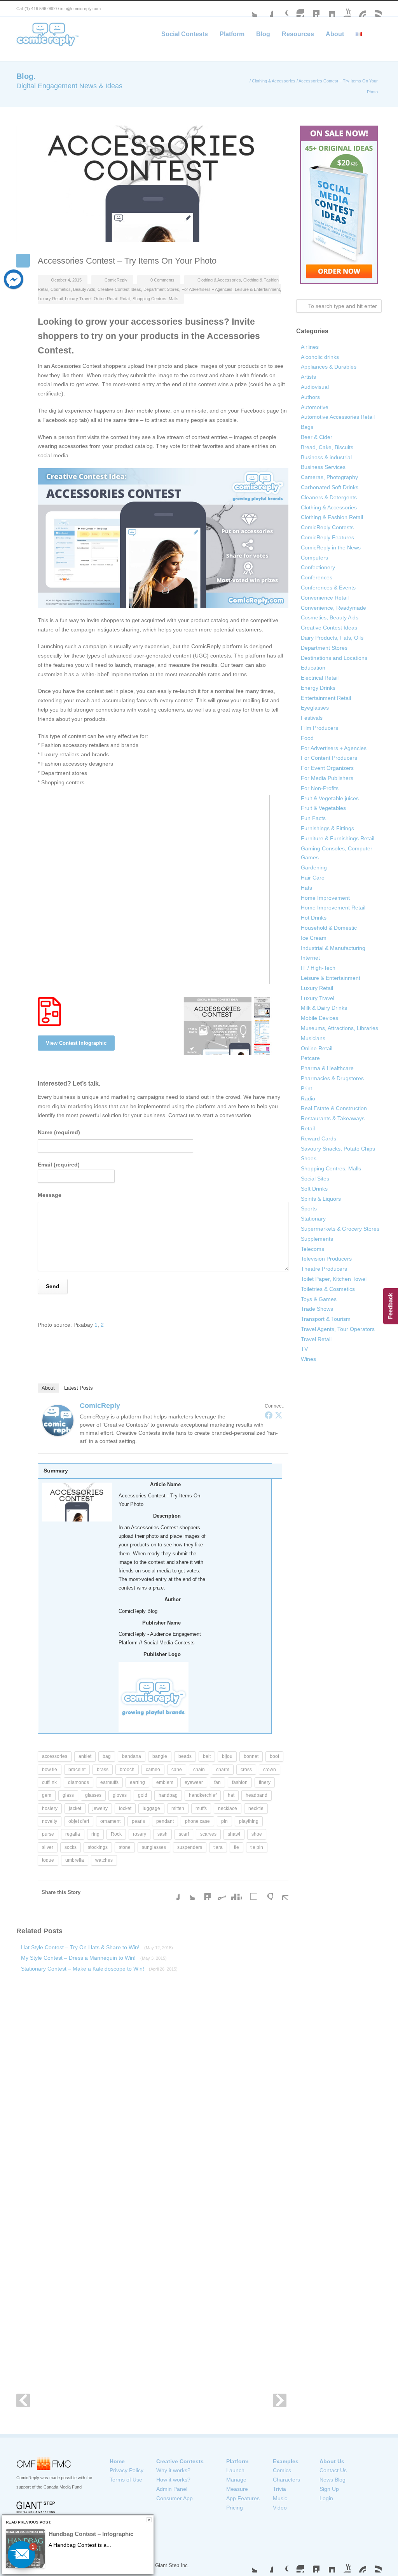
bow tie (50, 1770)
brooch (127, 1770)
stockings (98, 1847)
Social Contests (185, 34)
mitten (178, 1808)
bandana (132, 1756)
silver (48, 1847)
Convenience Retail (325, 598)
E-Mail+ (281, 1892)
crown (270, 1770)
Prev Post (23, 2400)
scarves (208, 1834)
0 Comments (162, 280)
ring (95, 1834)
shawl (234, 1834)
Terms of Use (126, 2480)
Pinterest (358, 9)
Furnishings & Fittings (327, 828)
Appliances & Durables (329, 367)
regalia (73, 1834)
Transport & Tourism (326, 1319)
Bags (307, 427)
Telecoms (312, 1249)
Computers (314, 558)
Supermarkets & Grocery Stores (340, 1229)
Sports (309, 1208)
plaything (249, 1821)
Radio (308, 1098)
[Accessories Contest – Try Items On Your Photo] (152, 184)
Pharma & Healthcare (327, 1068)
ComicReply (116, 280)
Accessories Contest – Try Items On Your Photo (127, 261)
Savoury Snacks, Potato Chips (338, 1149)
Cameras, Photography (329, 477)
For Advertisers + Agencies (207, 289)
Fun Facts (313, 818)
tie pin (257, 1847)
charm (223, 1770)
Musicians (313, 1038)
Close (149, 2520)
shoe (257, 1834)
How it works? (173, 2480)
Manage (236, 2480)
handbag (168, 1795)
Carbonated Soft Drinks (330, 487)
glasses (93, 1795)
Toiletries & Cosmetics (328, 1289)
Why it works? (173, 2470)
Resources (298, 34)
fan (217, 1782)
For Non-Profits (320, 788)
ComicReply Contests (327, 527)
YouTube (343, 9)
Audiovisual (315, 387)
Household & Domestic (329, 928)
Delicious (250, 1892)
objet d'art (79, 1821)
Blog (263, 34)
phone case (197, 1821)
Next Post (280, 2400)
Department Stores (161, 289)
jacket (75, 1808)
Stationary (313, 1219)
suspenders (190, 1847)
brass (103, 1770)
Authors (310, 397)
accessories (55, 1756)
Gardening (314, 867)
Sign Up (329, 2489)
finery (265, 1782)
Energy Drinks (318, 688)
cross (246, 1770)
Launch (235, 2470)
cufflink (49, 1782)
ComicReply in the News (331, 547)
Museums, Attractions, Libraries (340, 1028)
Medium (327, 9)
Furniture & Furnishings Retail (338, 838)
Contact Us (333, 2470)
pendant (165, 1821)
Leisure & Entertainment (257, 289)
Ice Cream (314, 938)
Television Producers (326, 1259)
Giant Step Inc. (172, 2565)
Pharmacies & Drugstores (332, 1078)
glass (68, 1795)
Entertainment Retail (326, 698)
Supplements (317, 1239)
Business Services (323, 467)
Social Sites (315, 1179)
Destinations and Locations (334, 658)
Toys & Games (319, 1299)
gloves (120, 1795)
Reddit (218, 1892)
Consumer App (175, 2498)
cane (177, 1770)
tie (237, 1847)
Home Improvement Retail (333, 908)
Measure (237, 2489)
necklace (228, 1808)
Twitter (250, 9)
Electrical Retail (320, 678)
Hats (306, 888)
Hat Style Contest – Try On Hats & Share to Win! (97, 1947)
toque (48, 1860)
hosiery (50, 1808)
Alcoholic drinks (320, 357)
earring (137, 1782)
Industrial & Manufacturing (333, 948)
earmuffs (109, 1782)
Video (280, 2508)
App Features (243, 2498)
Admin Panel (172, 2489)
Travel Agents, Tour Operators (338, 1329)
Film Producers (319, 728)
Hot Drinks (314, 918)
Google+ (281, 9)
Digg (234, 1892)
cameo (153, 1770)
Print (306, 1088)
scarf (184, 1834)
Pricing (235, 2508)
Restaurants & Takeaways (333, 1118)
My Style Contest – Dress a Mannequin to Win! (94, 1958)
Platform (232, 34)
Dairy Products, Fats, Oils (332, 638)
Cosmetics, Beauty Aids (73, 289)
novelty (50, 1821)
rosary (140, 1834)
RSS (374, 9)
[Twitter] (279, 1415)
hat (231, 1795)
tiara (218, 1847)
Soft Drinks (314, 1189)
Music (280, 2498)
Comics (282, 2470)
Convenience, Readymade (333, 608)
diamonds (79, 1782)
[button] (21, 2555)
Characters (286, 2480)
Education (313, 668)
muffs (201, 1808)
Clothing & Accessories (274, 81)
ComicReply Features (327, 537)
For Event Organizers (327, 768)
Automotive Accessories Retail (338, 417)
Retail (125, 299)
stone (125, 1847)
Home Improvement (325, 898)
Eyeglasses (315, 708)
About (335, 34)
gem (47, 1795)
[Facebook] (269, 1415)
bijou (227, 1756)
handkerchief (203, 1795)
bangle (160, 1756)
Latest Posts (79, 1388)
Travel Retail (316, 1339)
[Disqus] (152, 2091)
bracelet (77, 1770)
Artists (308, 377)
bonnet (251, 1756)
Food (307, 738)
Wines (308, 1359)
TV (304, 1349)
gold (143, 1795)
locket (125, 1808)
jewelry (100, 1808)
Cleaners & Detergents (329, 497)
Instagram (296, 9)
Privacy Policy (127, 2470)
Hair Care (313, 878)
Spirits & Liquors (321, 1199)
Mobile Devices (319, 1018)
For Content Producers (329, 758)
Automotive (315, 407)
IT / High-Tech (318, 968)
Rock (116, 1834)
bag (107, 1756)
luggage (151, 1808)
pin (224, 1821)
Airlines (310, 347)
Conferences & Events (328, 588)
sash (162, 1834)
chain (199, 1770)
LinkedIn (312, 9)
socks (71, 1847)
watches (104, 1860)
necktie (256, 1808)
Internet (310, 958)
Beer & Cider (317, 437)
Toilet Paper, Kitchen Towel (334, 1279)
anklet (85, 1756)
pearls (138, 1821)
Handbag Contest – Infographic (91, 2534)
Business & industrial (326, 457)
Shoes (309, 1158)
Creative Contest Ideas (119, 289)
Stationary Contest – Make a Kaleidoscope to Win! (99, 1969)
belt (207, 1756)
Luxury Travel (78, 299)
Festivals (312, 718)
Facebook (265, 9)
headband (257, 1795)
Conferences (317, 577)
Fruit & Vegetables (323, 808)
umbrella (75, 1860)
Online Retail (106, 299)
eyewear (194, 1782)
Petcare (310, 1058)
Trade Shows (317, 1309)
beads (185, 1756)
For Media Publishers (327, 778)
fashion (240, 1782)
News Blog (333, 2480)
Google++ (265, 1892)
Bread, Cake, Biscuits (327, 447)
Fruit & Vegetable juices (330, 798)
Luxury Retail (50, 299)
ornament (110, 1821)
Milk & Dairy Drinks (324, 1008)
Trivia (279, 2489)
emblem (165, 1782)
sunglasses (154, 1847)
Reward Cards (319, 1138)
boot (274, 1756)
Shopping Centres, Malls (155, 299)
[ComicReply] (58, 1420)
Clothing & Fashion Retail (332, 517)
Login (326, 2498)
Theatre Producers (324, 1269)
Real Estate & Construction (334, 1108)
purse (48, 1834)
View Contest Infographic (76, 1043)
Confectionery (318, 567)
